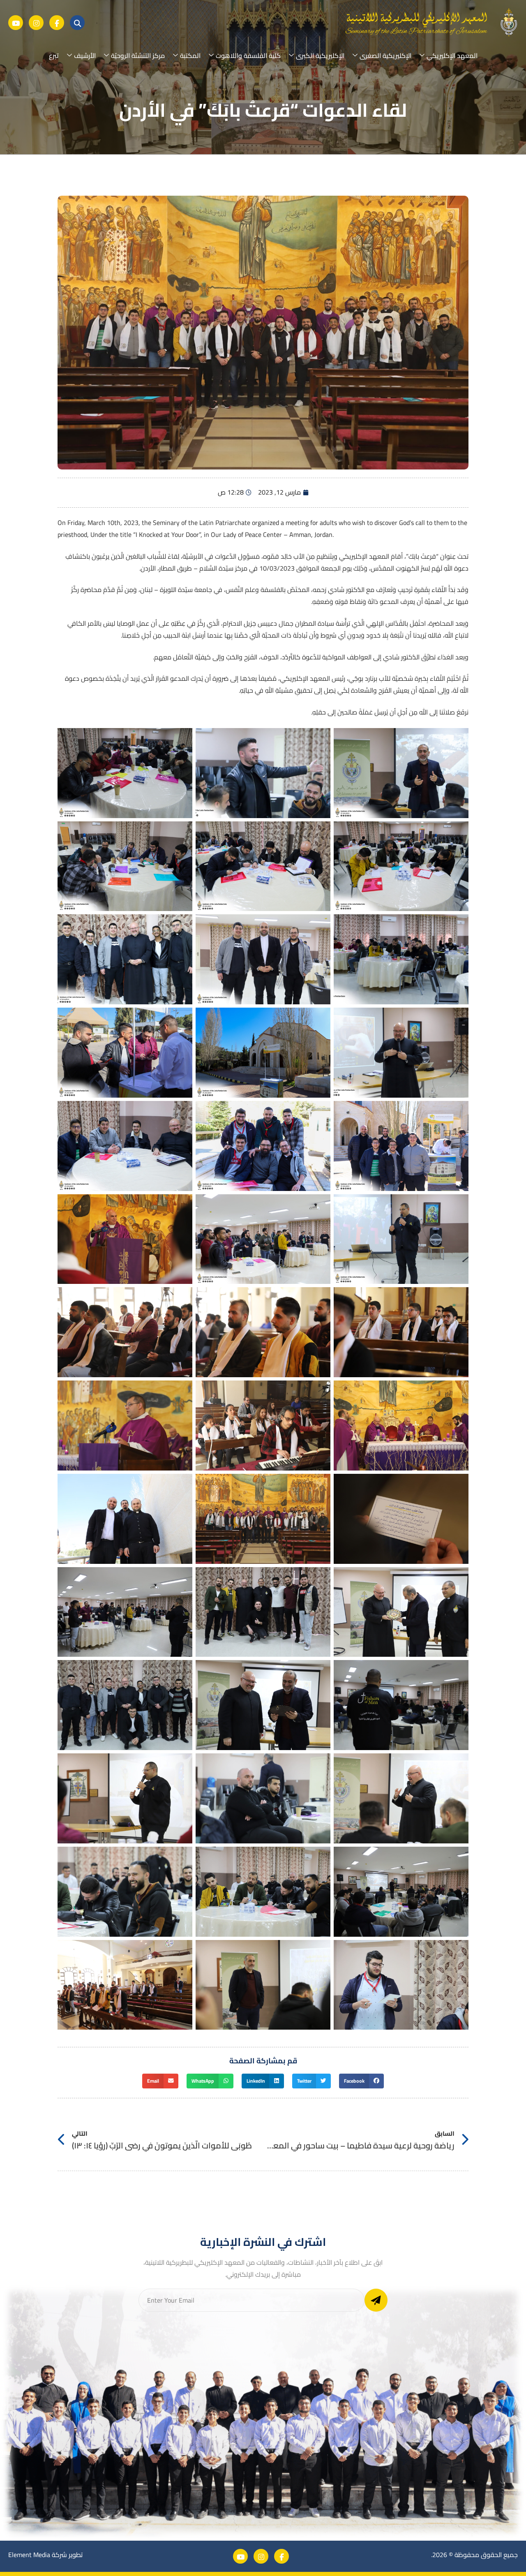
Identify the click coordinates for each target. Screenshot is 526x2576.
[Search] (77, 23)
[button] (361, 2081)
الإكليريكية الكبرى (320, 55)
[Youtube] (16, 23)
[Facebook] (57, 23)
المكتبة (190, 55)
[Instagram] (36, 23)
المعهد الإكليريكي (452, 55)
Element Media (29, 2555)
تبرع (54, 55)
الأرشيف (85, 55)
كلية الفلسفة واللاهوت (248, 55)
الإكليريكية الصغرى (385, 55)
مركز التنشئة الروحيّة (138, 55)
